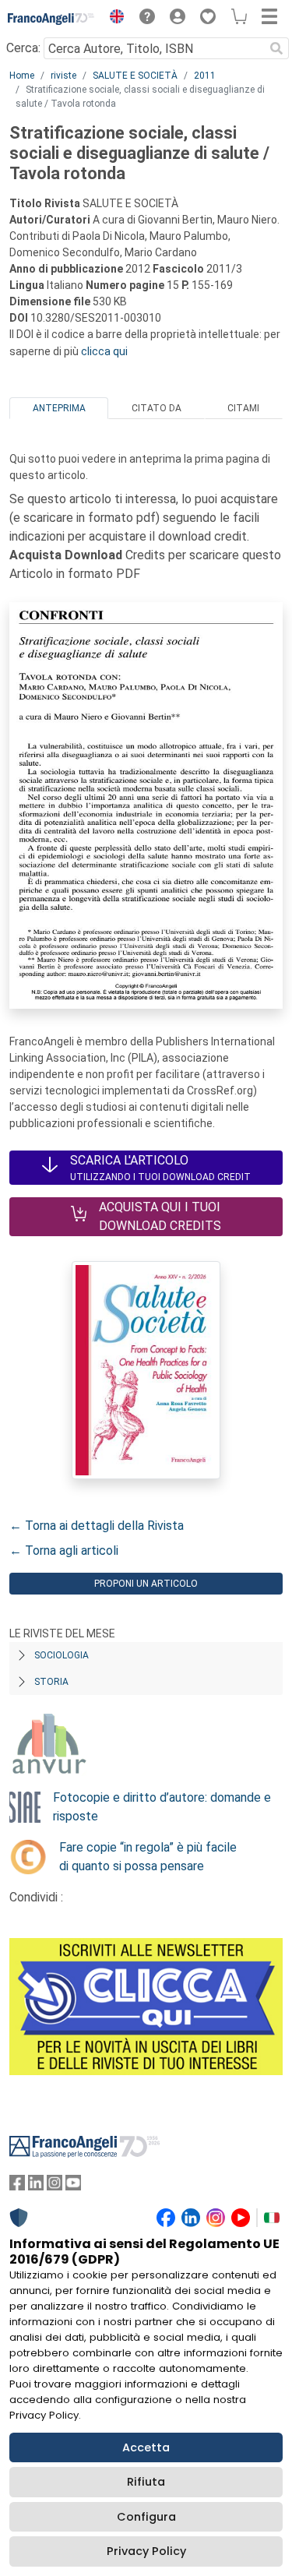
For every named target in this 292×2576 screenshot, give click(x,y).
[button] (113, 19)
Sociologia (62, 1655)
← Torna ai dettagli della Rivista (97, 1526)
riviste (63, 76)
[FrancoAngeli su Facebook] (17, 2186)
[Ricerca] (276, 48)
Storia (51, 1682)
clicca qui (104, 351)
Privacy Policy (146, 2551)
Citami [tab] (243, 408)
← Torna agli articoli (64, 1551)
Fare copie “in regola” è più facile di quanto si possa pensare (148, 1857)
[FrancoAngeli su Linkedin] (36, 2186)
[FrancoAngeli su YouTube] (73, 2186)
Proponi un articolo (146, 1584)
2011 (205, 76)
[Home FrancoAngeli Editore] (51, 19)
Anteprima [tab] (59, 408)
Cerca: (23, 48)
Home (22, 76)
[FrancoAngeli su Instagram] (55, 2186)
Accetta (146, 2447)
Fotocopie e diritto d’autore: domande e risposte (162, 1807)
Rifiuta (146, 2482)
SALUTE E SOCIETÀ (135, 76)
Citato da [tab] (157, 408)
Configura (146, 2517)
